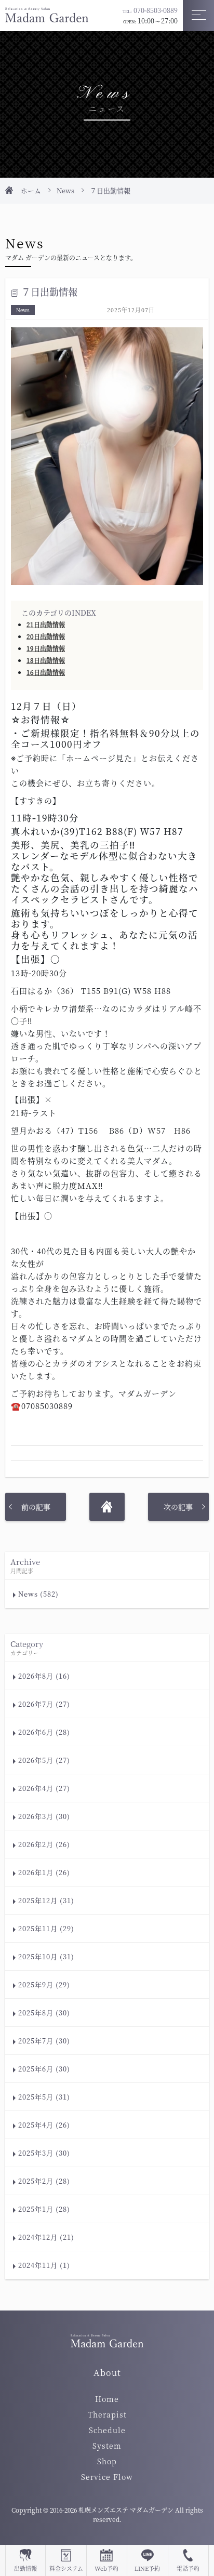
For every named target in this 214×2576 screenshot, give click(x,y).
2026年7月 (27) (44, 1704)
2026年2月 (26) (44, 1844)
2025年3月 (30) (44, 2153)
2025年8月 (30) (44, 2013)
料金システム (66, 2568)
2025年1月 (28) (44, 2209)
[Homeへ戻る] (107, 1507)
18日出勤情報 (46, 660)
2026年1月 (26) (44, 1872)
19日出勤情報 (46, 648)
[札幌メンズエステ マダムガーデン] (47, 14)
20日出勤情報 (46, 636)
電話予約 (188, 2568)
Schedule (107, 2430)
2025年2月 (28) (44, 2181)
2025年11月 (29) (46, 1928)
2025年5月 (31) (44, 2097)
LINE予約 (147, 2568)
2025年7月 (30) (44, 2041)
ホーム (31, 190)
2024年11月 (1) (44, 2265)
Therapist (107, 2414)
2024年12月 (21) (46, 2237)
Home (107, 2399)
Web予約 (106, 2568)
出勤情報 (25, 2568)
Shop (107, 2461)
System (107, 2446)
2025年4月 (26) (44, 2125)
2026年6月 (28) (44, 1732)
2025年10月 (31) (46, 1956)
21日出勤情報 (46, 624)
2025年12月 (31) (46, 1900)
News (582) (38, 1594)
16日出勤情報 (46, 672)
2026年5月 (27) (44, 1760)
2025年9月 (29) (44, 1984)
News (65, 190)
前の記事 (36, 1507)
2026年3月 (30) (44, 1816)
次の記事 (178, 1507)
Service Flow (107, 2477)
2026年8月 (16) (44, 1676)
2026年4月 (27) (44, 1788)
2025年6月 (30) (44, 2069)
